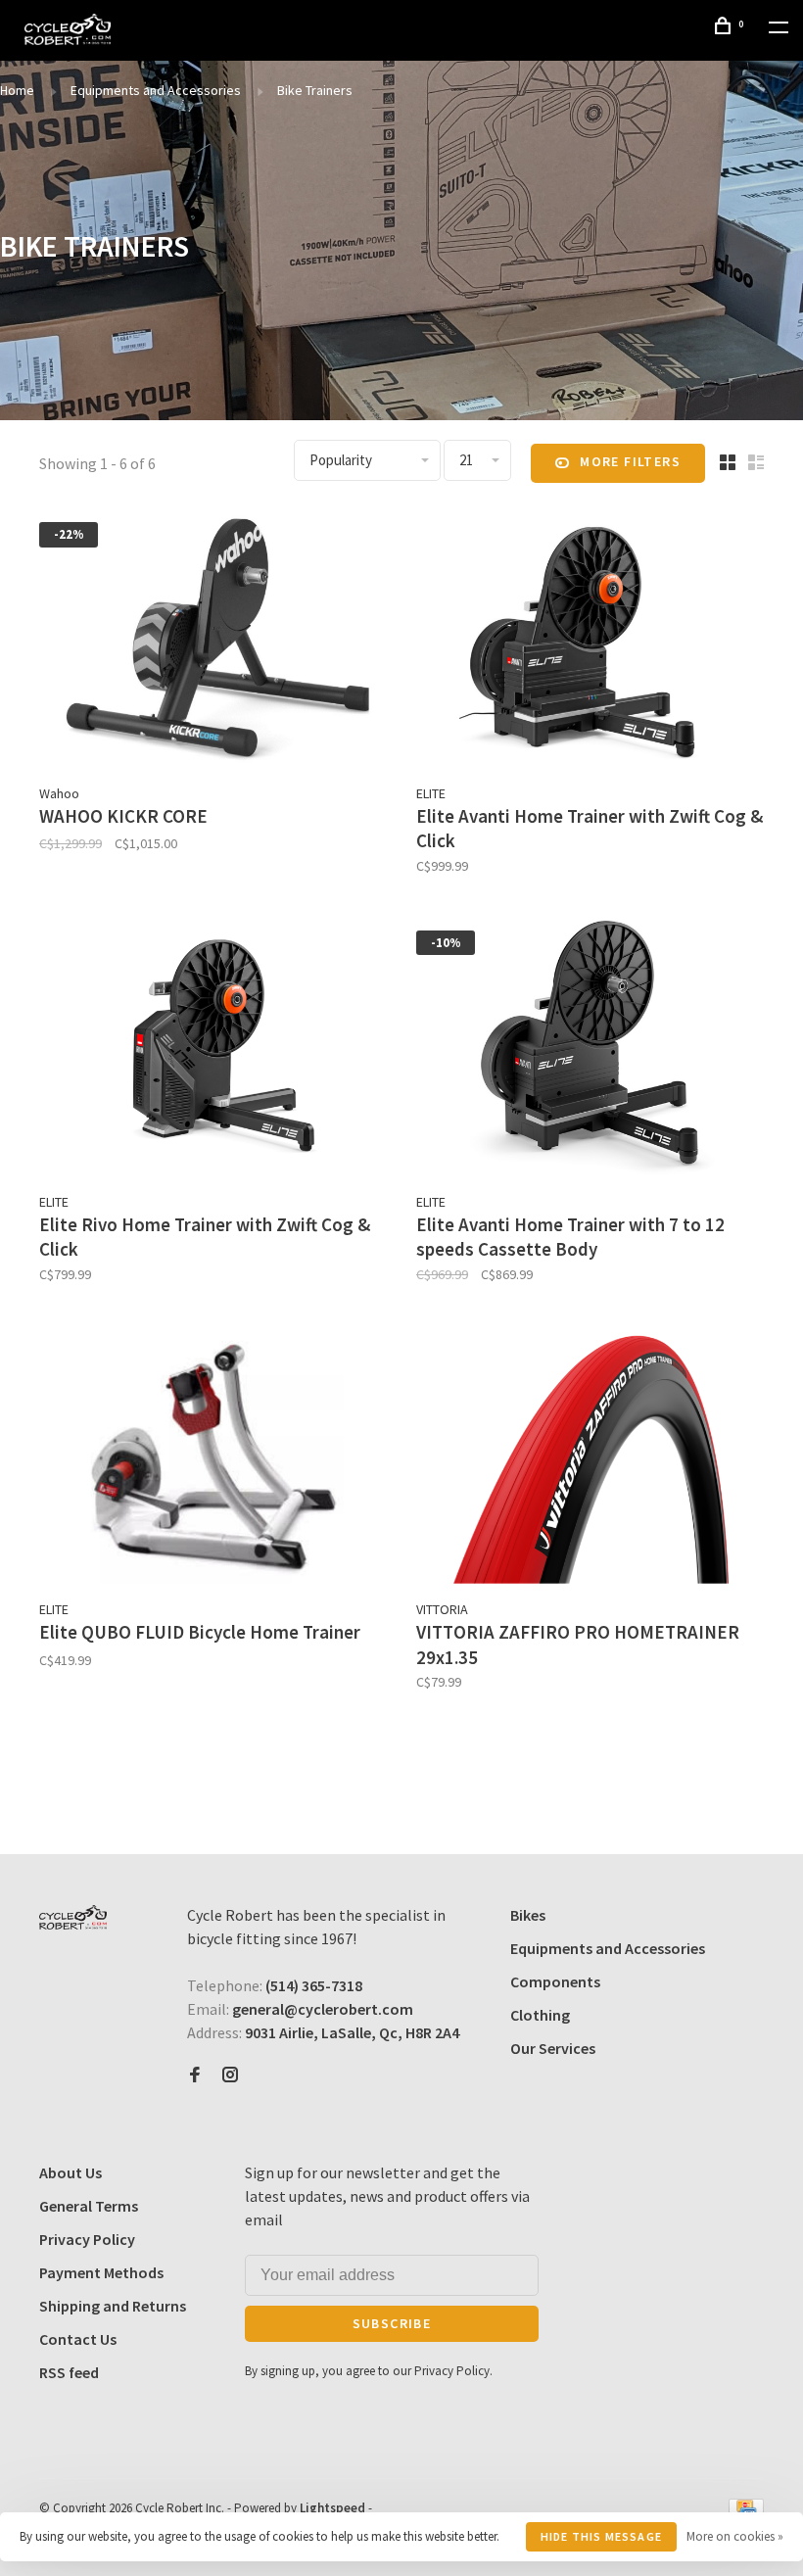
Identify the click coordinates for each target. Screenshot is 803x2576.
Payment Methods (101, 2272)
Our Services (553, 2048)
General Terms (89, 2206)
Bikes (528, 1915)
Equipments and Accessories (156, 90)
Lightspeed (332, 2508)
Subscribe (392, 2323)
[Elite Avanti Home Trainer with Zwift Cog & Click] (590, 640)
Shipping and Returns (113, 2306)
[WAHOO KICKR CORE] (213, 640)
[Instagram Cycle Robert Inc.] (230, 2075)
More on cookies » (735, 2536)
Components (555, 1981)
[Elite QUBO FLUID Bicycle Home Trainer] (213, 1457)
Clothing (540, 2015)
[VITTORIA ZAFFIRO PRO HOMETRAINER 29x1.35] (590, 1457)
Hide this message (601, 2536)
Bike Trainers (315, 90)
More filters (630, 461)
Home (17, 90)
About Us (71, 2172)
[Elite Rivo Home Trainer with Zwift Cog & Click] (213, 1049)
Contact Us (78, 2339)
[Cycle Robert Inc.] (73, 1917)
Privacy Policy (87, 2239)
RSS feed (69, 2372)
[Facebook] (195, 2075)
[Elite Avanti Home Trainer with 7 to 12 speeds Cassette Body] (590, 1049)
